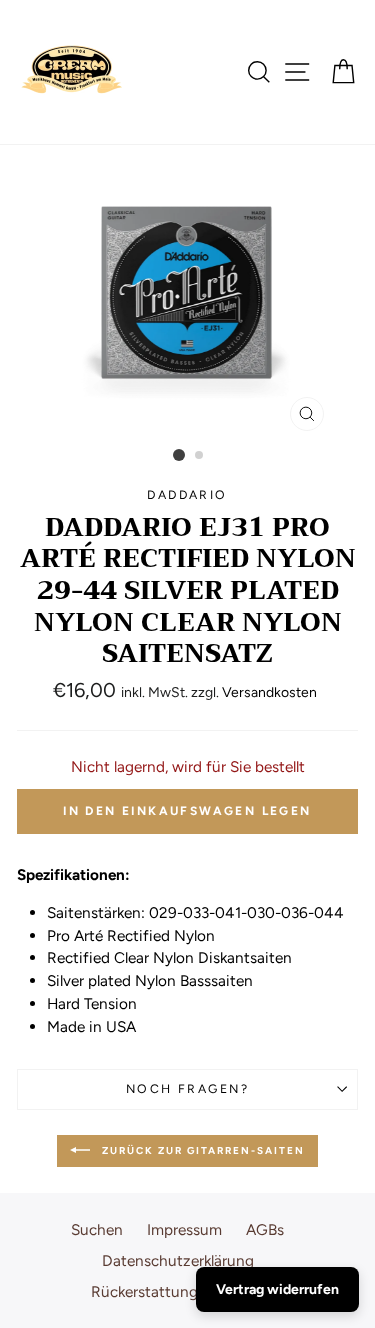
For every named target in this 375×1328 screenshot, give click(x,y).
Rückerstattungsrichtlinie (178, 1291)
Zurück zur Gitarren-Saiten (201, 1150)
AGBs (265, 1229)
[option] (188, 293)
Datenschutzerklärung (178, 1260)
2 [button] (200, 456)
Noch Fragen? (187, 1088)
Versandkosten (269, 692)
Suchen (97, 1229)
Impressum (184, 1229)
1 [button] (179, 455)
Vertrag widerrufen (277, 1289)
